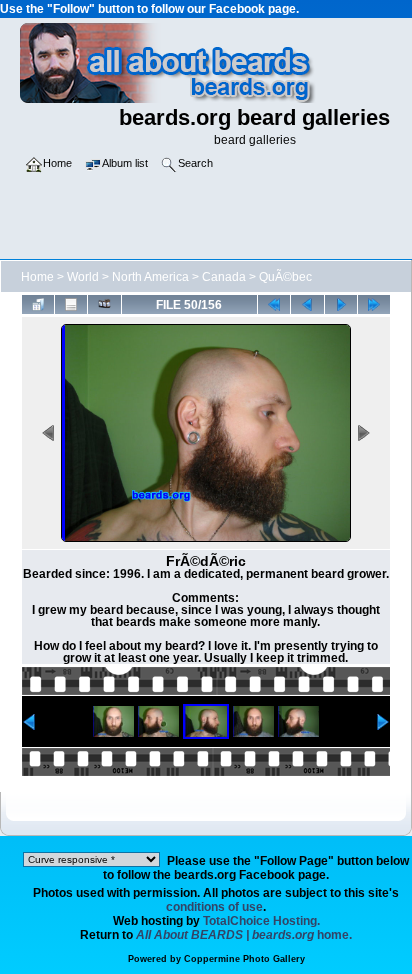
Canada (224, 277)
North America (150, 277)
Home (37, 277)
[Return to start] (274, 304)
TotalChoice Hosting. (261, 921)
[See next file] (341, 304)
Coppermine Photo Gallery (244, 959)
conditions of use (214, 907)
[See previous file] (307, 304)
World (83, 277)
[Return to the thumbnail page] (38, 304)
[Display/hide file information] (71, 304)
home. (244, 935)
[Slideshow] (104, 304)
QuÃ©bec (285, 277)
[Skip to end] (374, 304)
